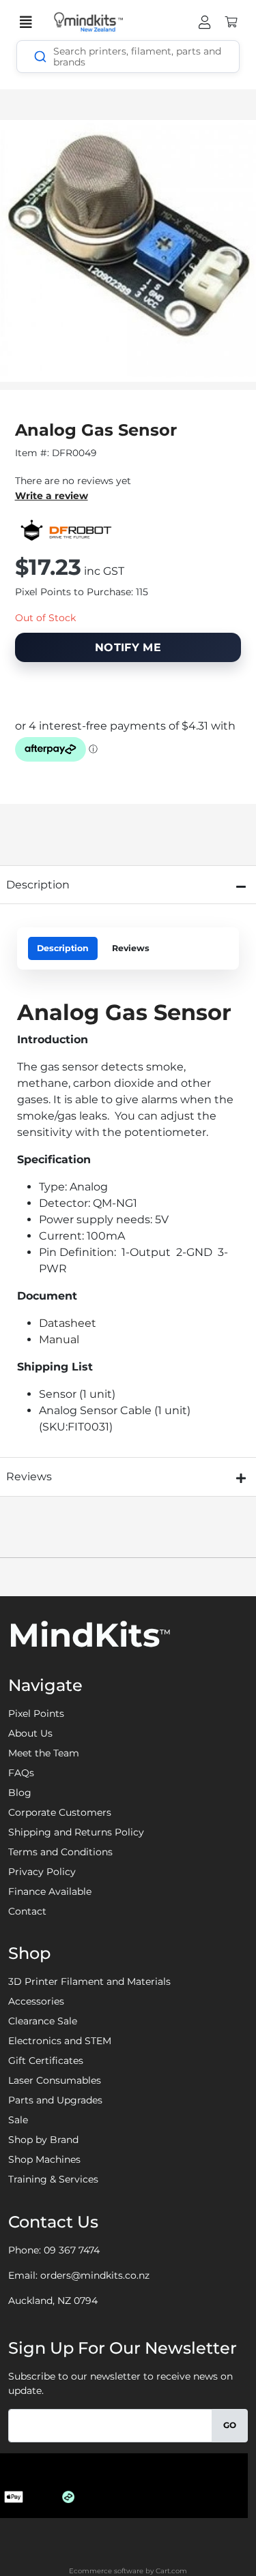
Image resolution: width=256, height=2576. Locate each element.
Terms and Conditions (60, 1852)
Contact (27, 1911)
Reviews (131, 948)
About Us (30, 1733)
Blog (20, 1793)
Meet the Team (44, 1753)
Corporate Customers (60, 1812)
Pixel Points (36, 1713)
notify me (128, 647)
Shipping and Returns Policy (76, 1832)
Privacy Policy (42, 1872)
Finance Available (50, 1891)
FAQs (21, 1773)
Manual (59, 1339)
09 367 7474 (72, 2250)
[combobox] (128, 57)
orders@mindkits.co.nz (95, 2275)
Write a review (52, 496)
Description (63, 948)
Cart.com (171, 2571)
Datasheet (68, 1323)
